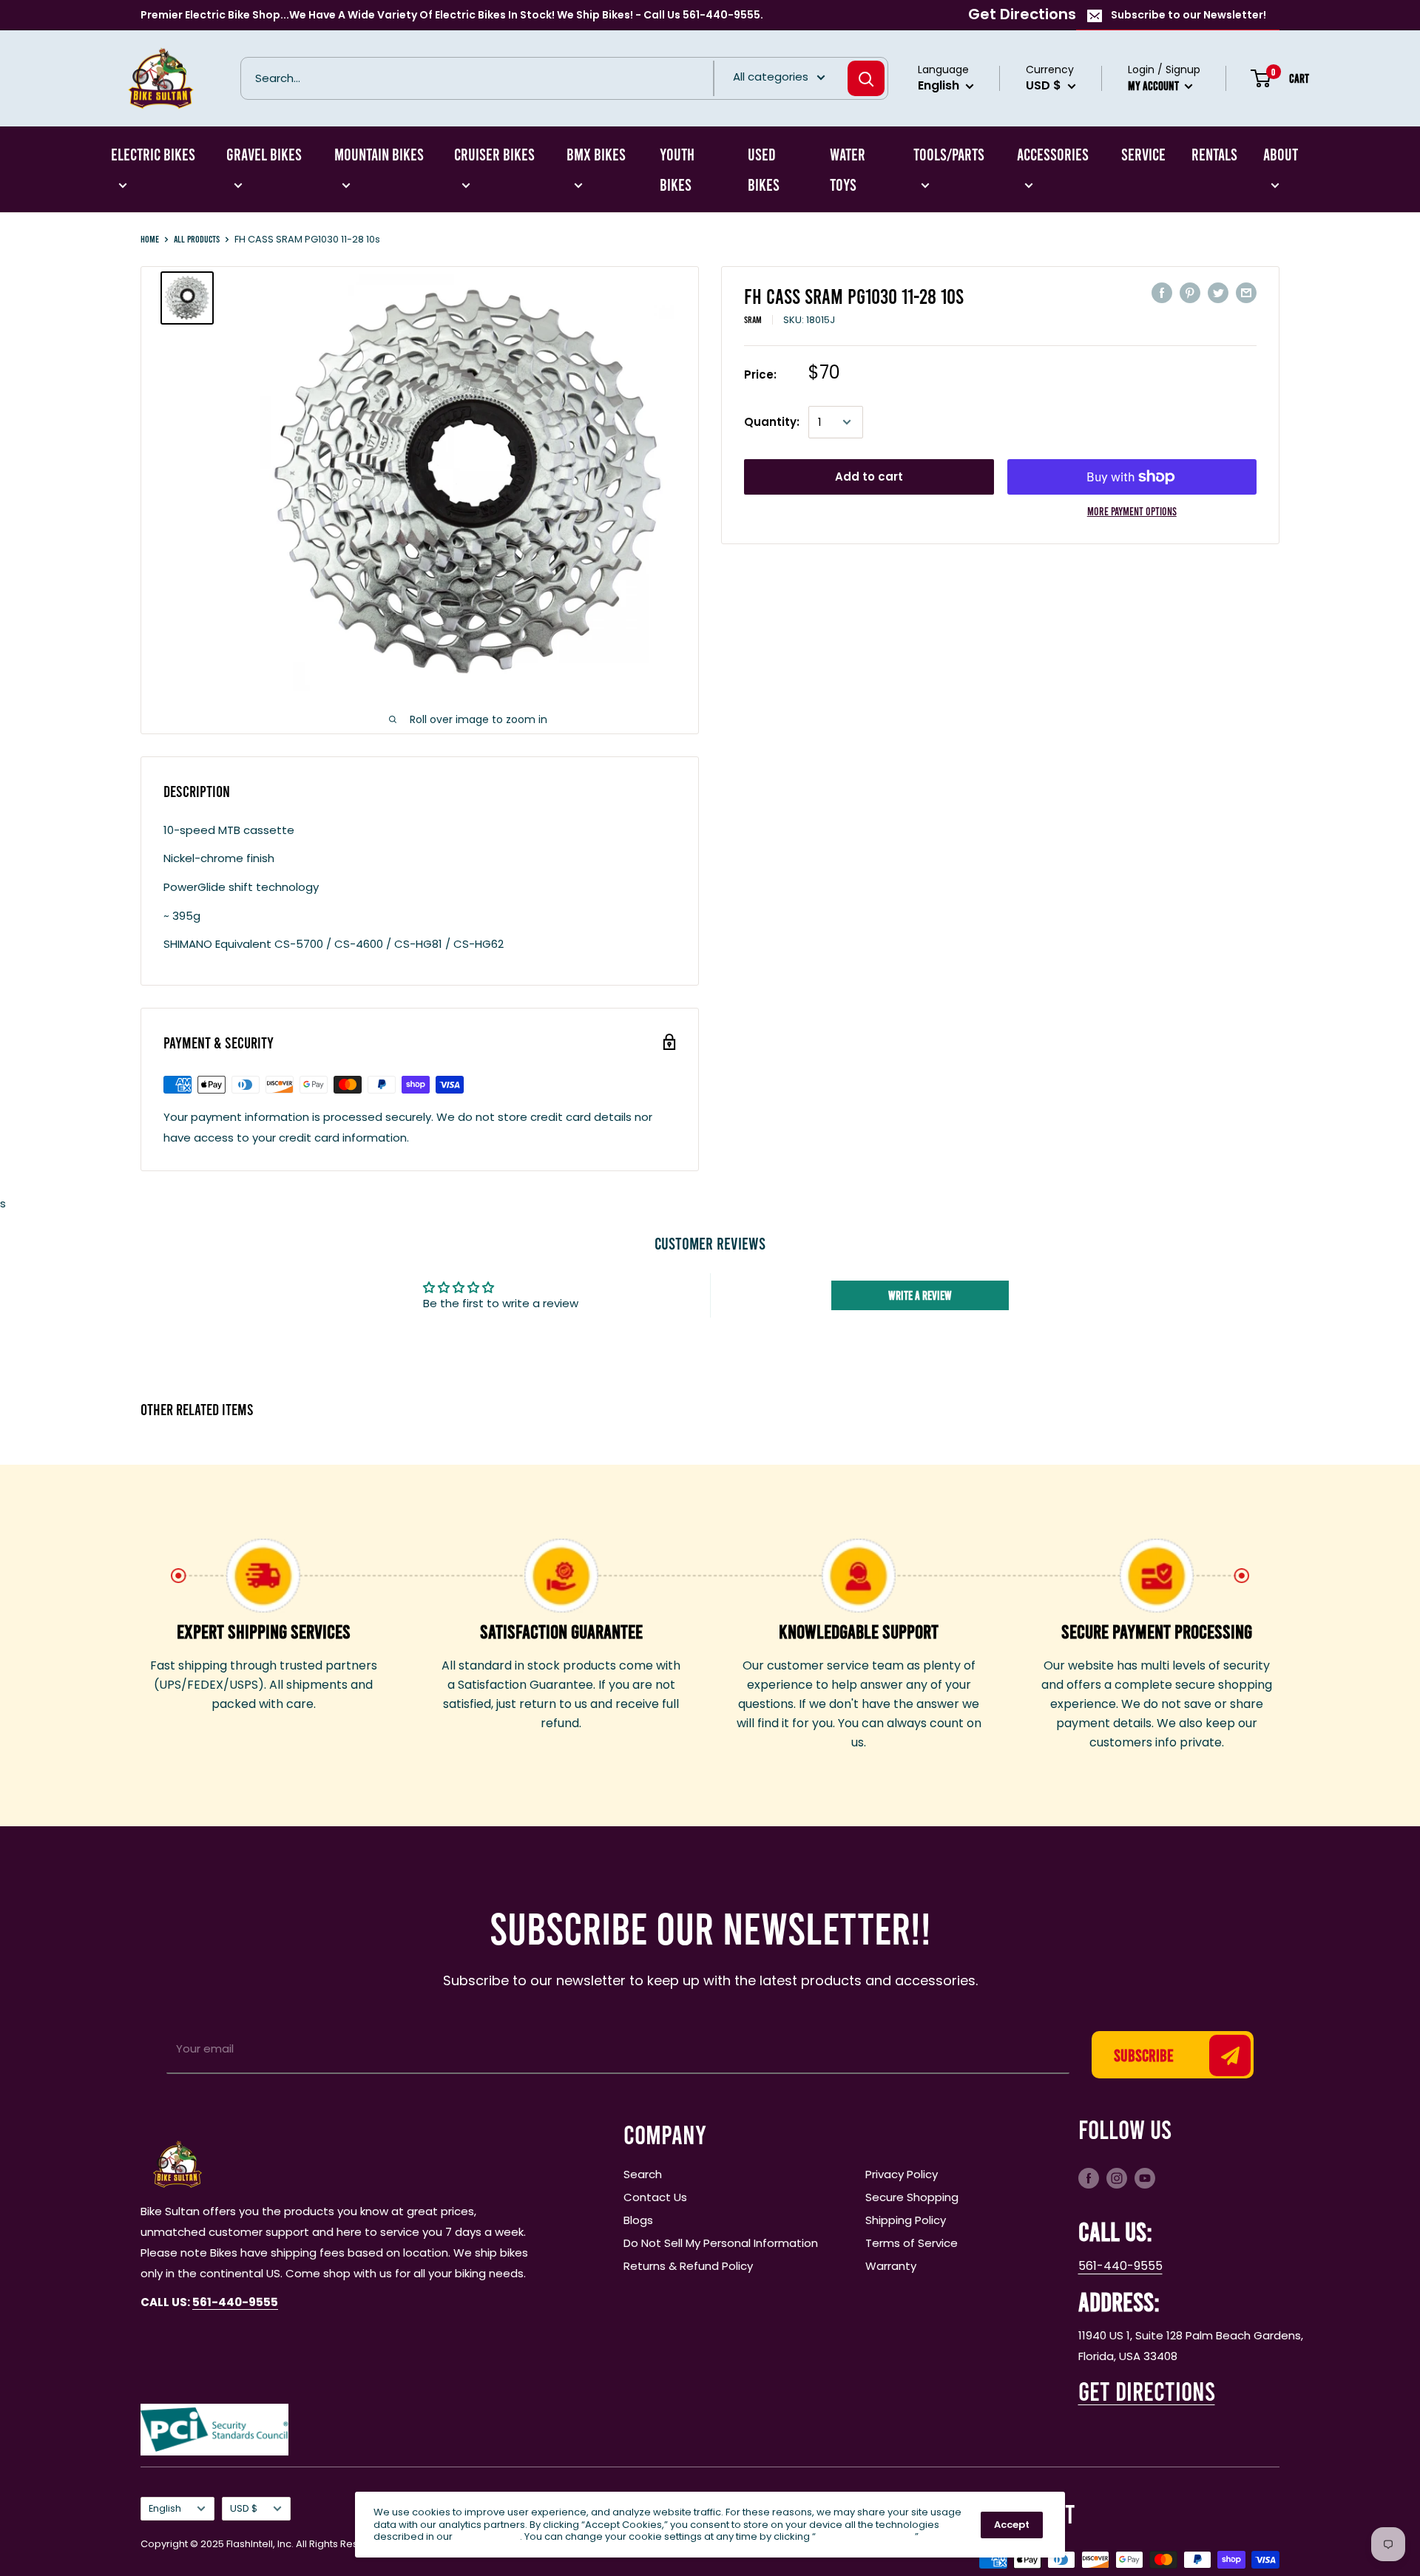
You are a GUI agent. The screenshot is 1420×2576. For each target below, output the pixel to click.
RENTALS (1214, 154)
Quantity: (772, 422)
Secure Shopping (912, 2197)
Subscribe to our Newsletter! (1189, 15)
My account (1154, 85)
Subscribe (1144, 2055)
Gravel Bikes (264, 154)
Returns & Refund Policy (688, 2266)
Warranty (891, 2266)
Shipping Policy (906, 2220)
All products (197, 239)
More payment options (1132, 511)
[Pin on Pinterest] (1190, 292)
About (1281, 154)
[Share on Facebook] (1162, 292)
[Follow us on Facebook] (1089, 2177)
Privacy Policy (902, 2174)
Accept (1012, 2525)
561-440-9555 (1120, 2266)
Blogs (638, 2220)
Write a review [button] (920, 1295)
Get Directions (1022, 14)
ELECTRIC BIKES (153, 154)
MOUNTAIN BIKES (379, 154)
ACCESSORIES (1053, 154)
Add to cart (869, 477)
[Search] (866, 78)
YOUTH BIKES (677, 169)
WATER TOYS (848, 169)
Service (1143, 154)
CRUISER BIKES (494, 154)
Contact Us (655, 2197)
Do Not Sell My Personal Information (721, 2243)
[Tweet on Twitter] (1218, 292)
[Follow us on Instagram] (1117, 2177)
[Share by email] (1246, 292)
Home (150, 239)
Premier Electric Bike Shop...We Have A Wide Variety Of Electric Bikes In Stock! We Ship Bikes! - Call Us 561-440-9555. (452, 15)
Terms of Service (912, 2243)
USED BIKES (764, 169)
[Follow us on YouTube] (1145, 2177)
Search (643, 2174)
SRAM (753, 319)
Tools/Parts (949, 154)
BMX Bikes (596, 154)
